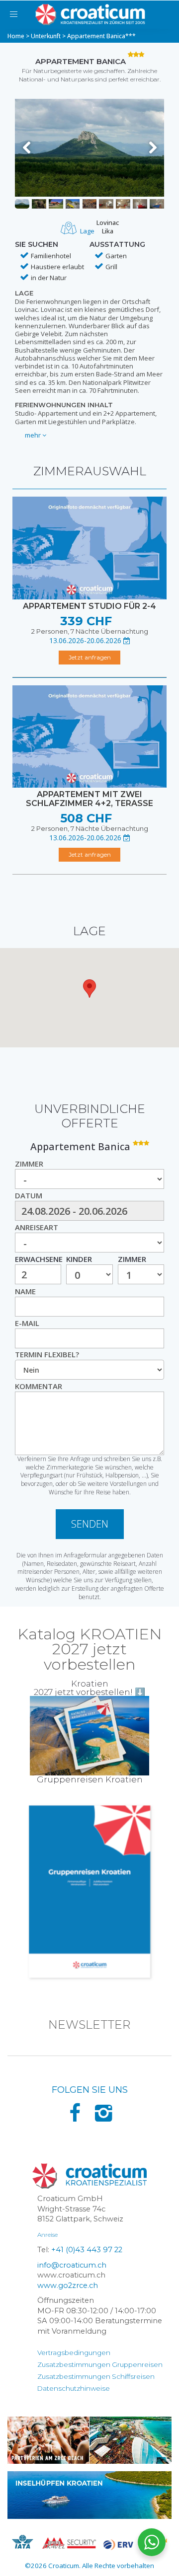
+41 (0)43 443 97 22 (87, 2250)
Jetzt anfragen (90, 657)
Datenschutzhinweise (74, 2388)
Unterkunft (46, 36)
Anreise (47, 2235)
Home (16, 36)
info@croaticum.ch (72, 2265)
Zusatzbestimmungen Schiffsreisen (96, 2376)
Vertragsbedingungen (74, 2353)
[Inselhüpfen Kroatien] (89, 2495)
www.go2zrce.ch (68, 2285)
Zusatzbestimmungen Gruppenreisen (100, 2364)
